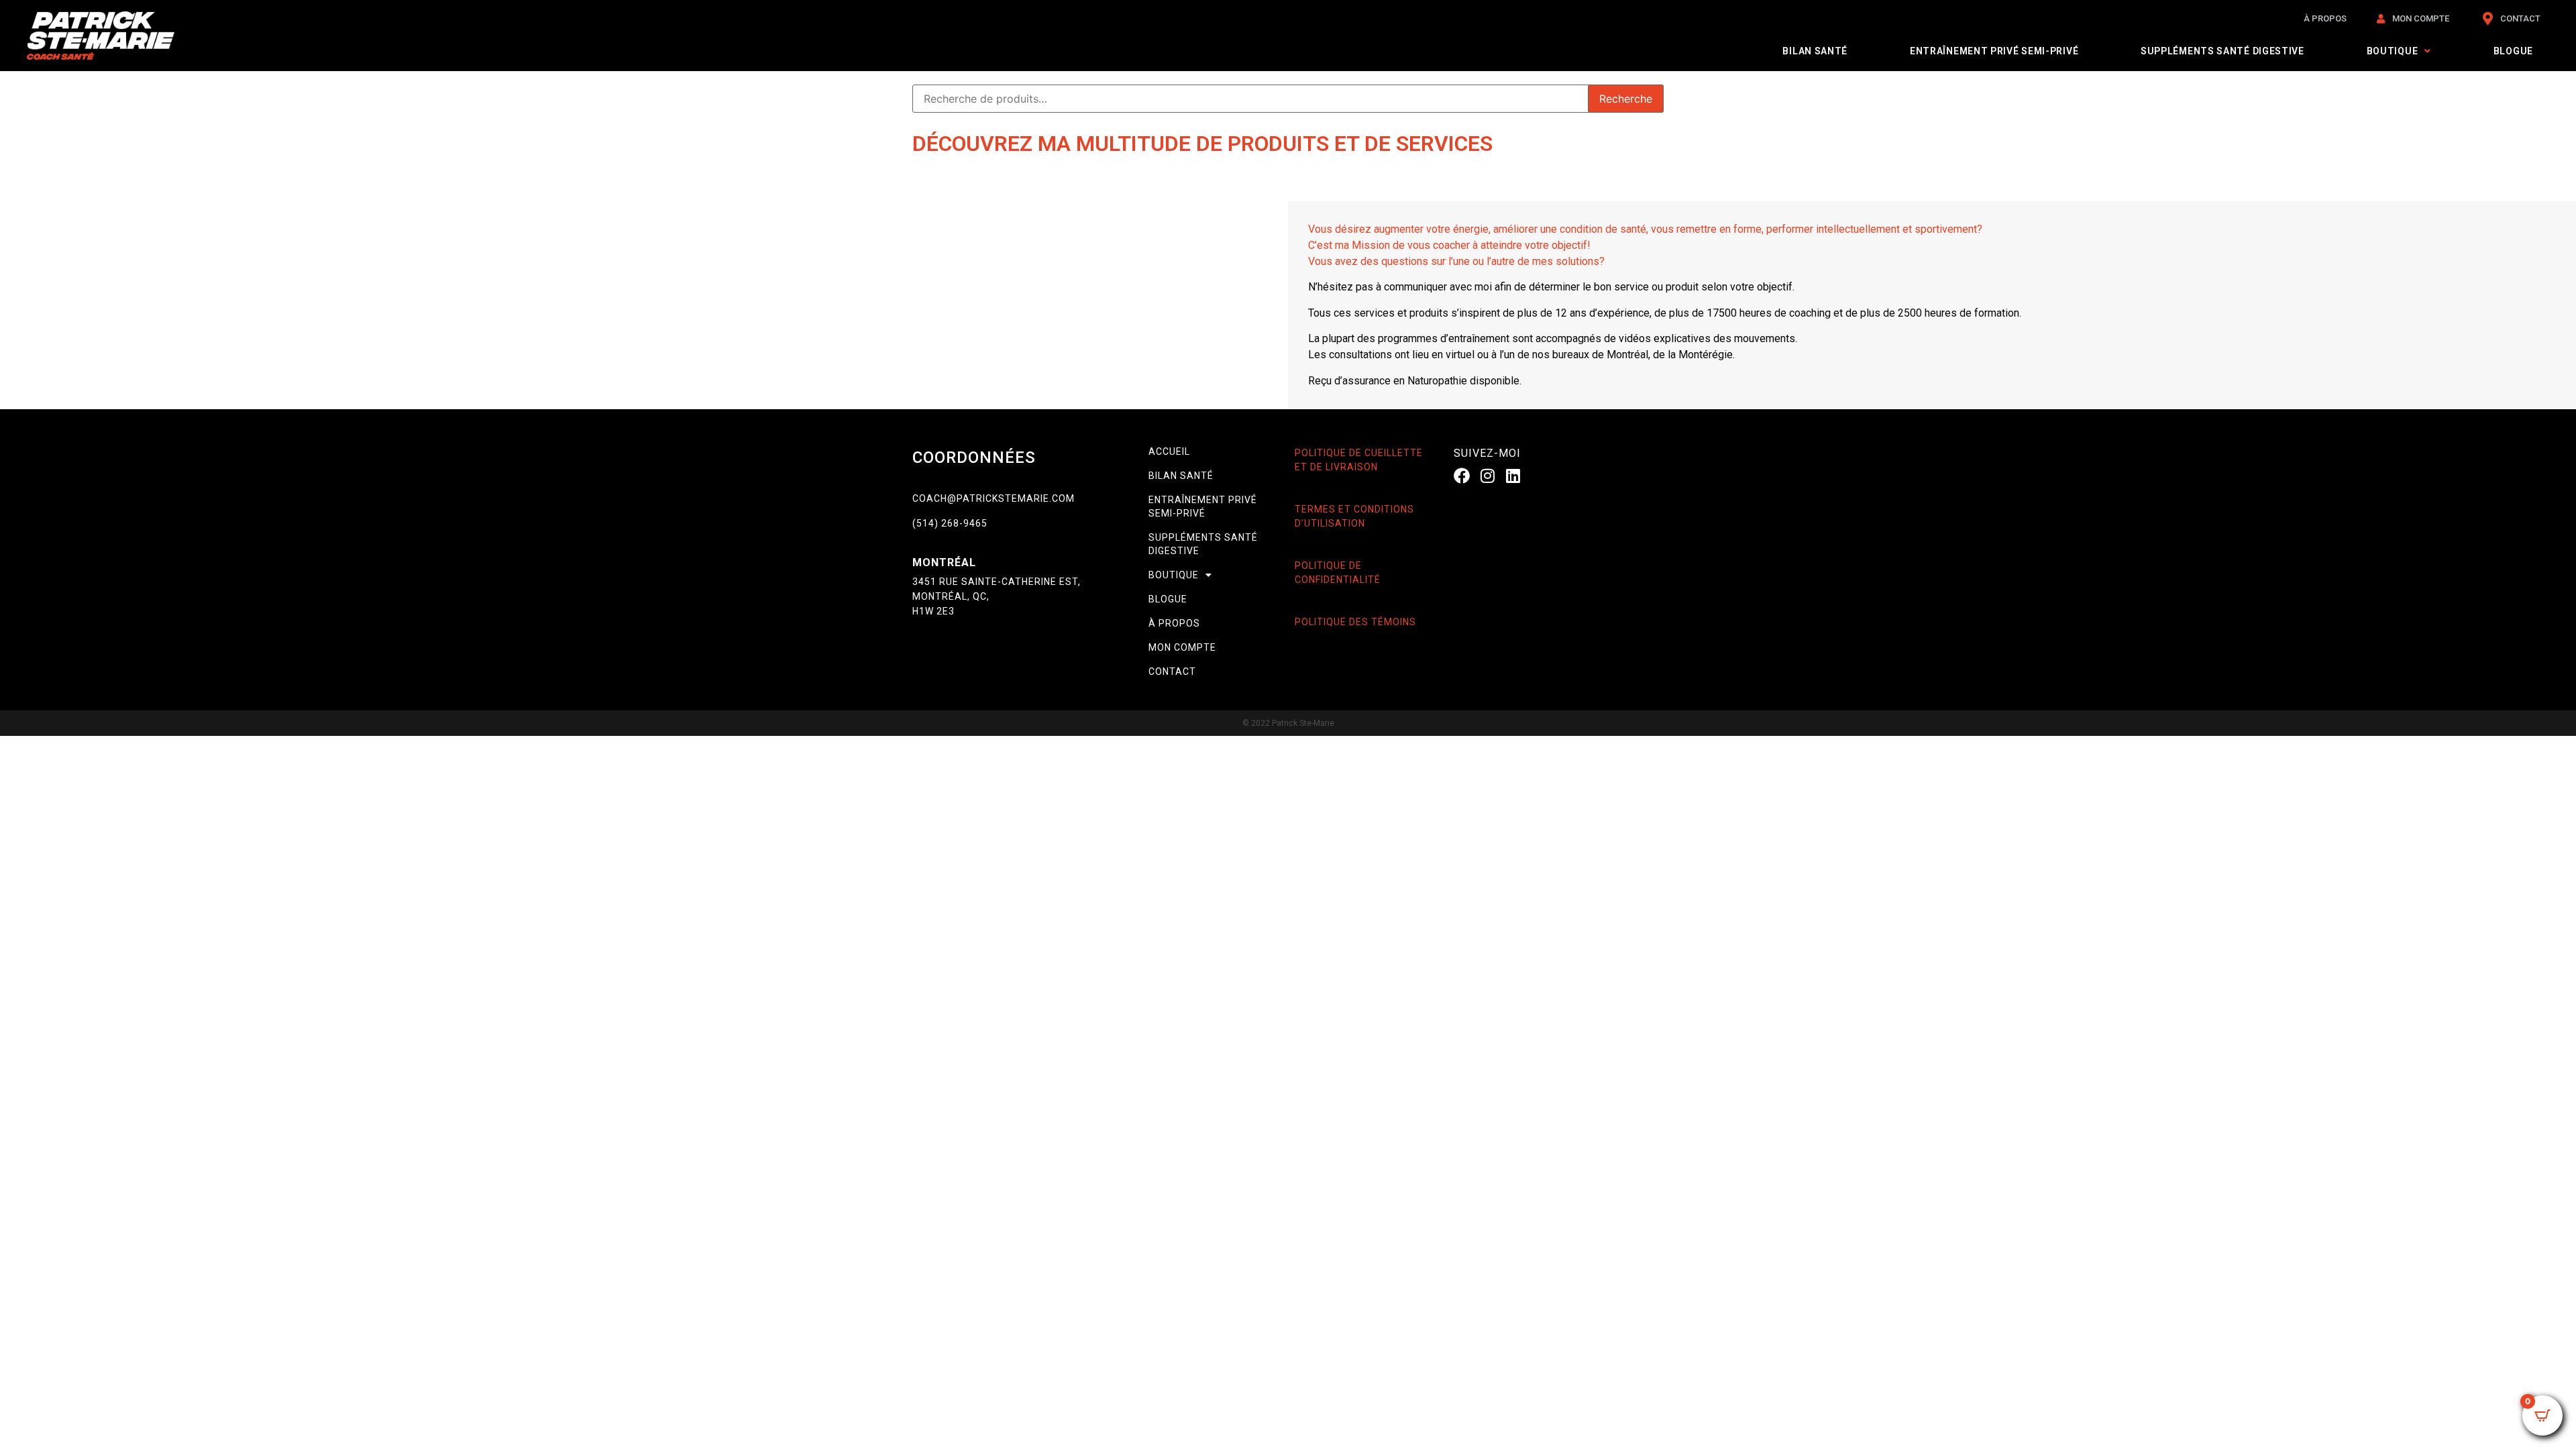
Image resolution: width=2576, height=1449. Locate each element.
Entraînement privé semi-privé (1994, 51)
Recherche (1626, 99)
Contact (1172, 672)
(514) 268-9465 (950, 523)
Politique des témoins (1355, 622)
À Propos (1174, 623)
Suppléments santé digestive (2222, 51)
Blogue (2513, 51)
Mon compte (1182, 647)
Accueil (1169, 451)
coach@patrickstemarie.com (994, 498)
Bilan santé (1815, 51)
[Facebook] (1462, 476)
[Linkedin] (1513, 476)
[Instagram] (1487, 476)
